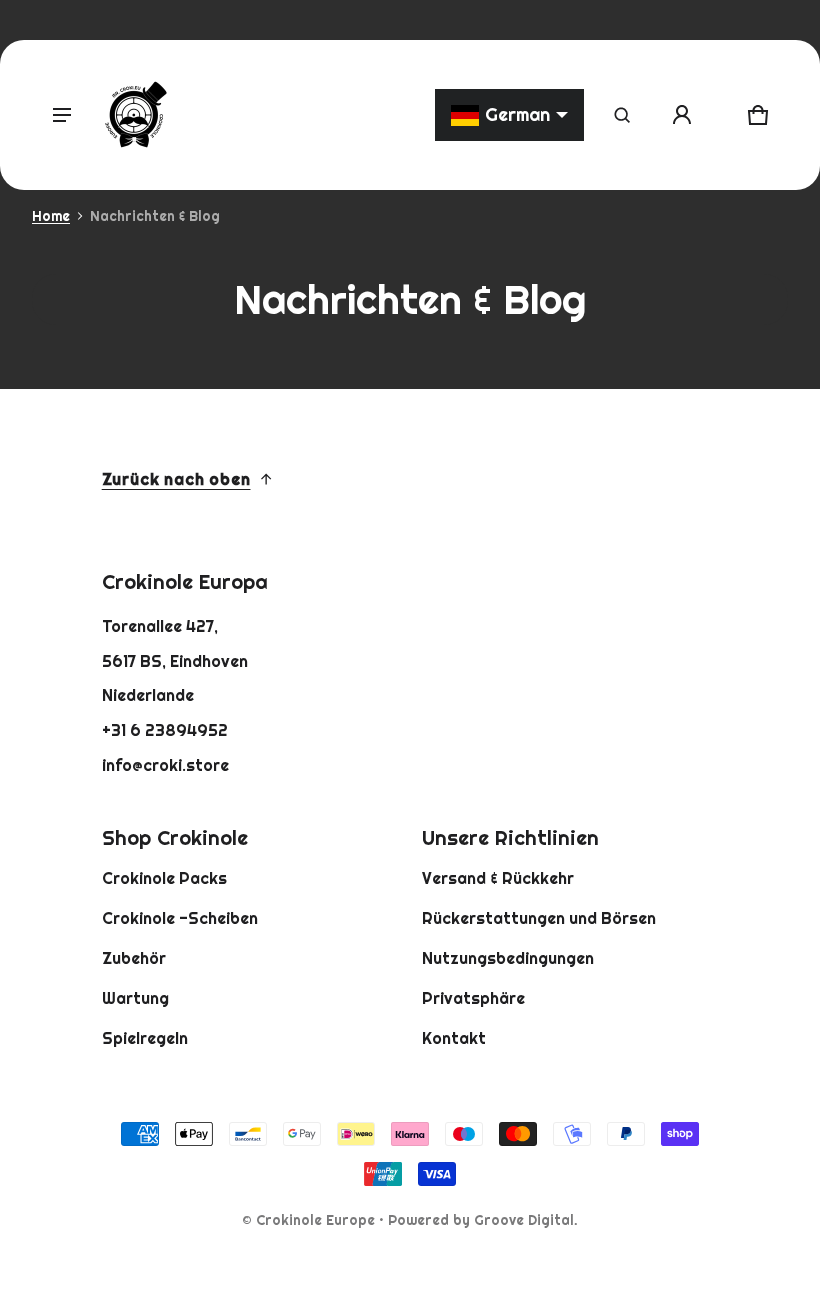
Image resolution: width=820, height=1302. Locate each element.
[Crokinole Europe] (135, 115)
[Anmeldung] (682, 115)
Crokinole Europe (315, 1220)
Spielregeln (145, 1038)
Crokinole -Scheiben (180, 918)
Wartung (135, 998)
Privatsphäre (473, 998)
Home (51, 216)
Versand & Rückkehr (498, 878)
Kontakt (454, 1038)
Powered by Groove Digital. (483, 1220)
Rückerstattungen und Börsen (539, 918)
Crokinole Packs (164, 878)
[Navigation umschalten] (62, 115)
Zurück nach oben (176, 479)
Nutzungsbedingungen (508, 958)
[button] (622, 115)
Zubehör (134, 958)
